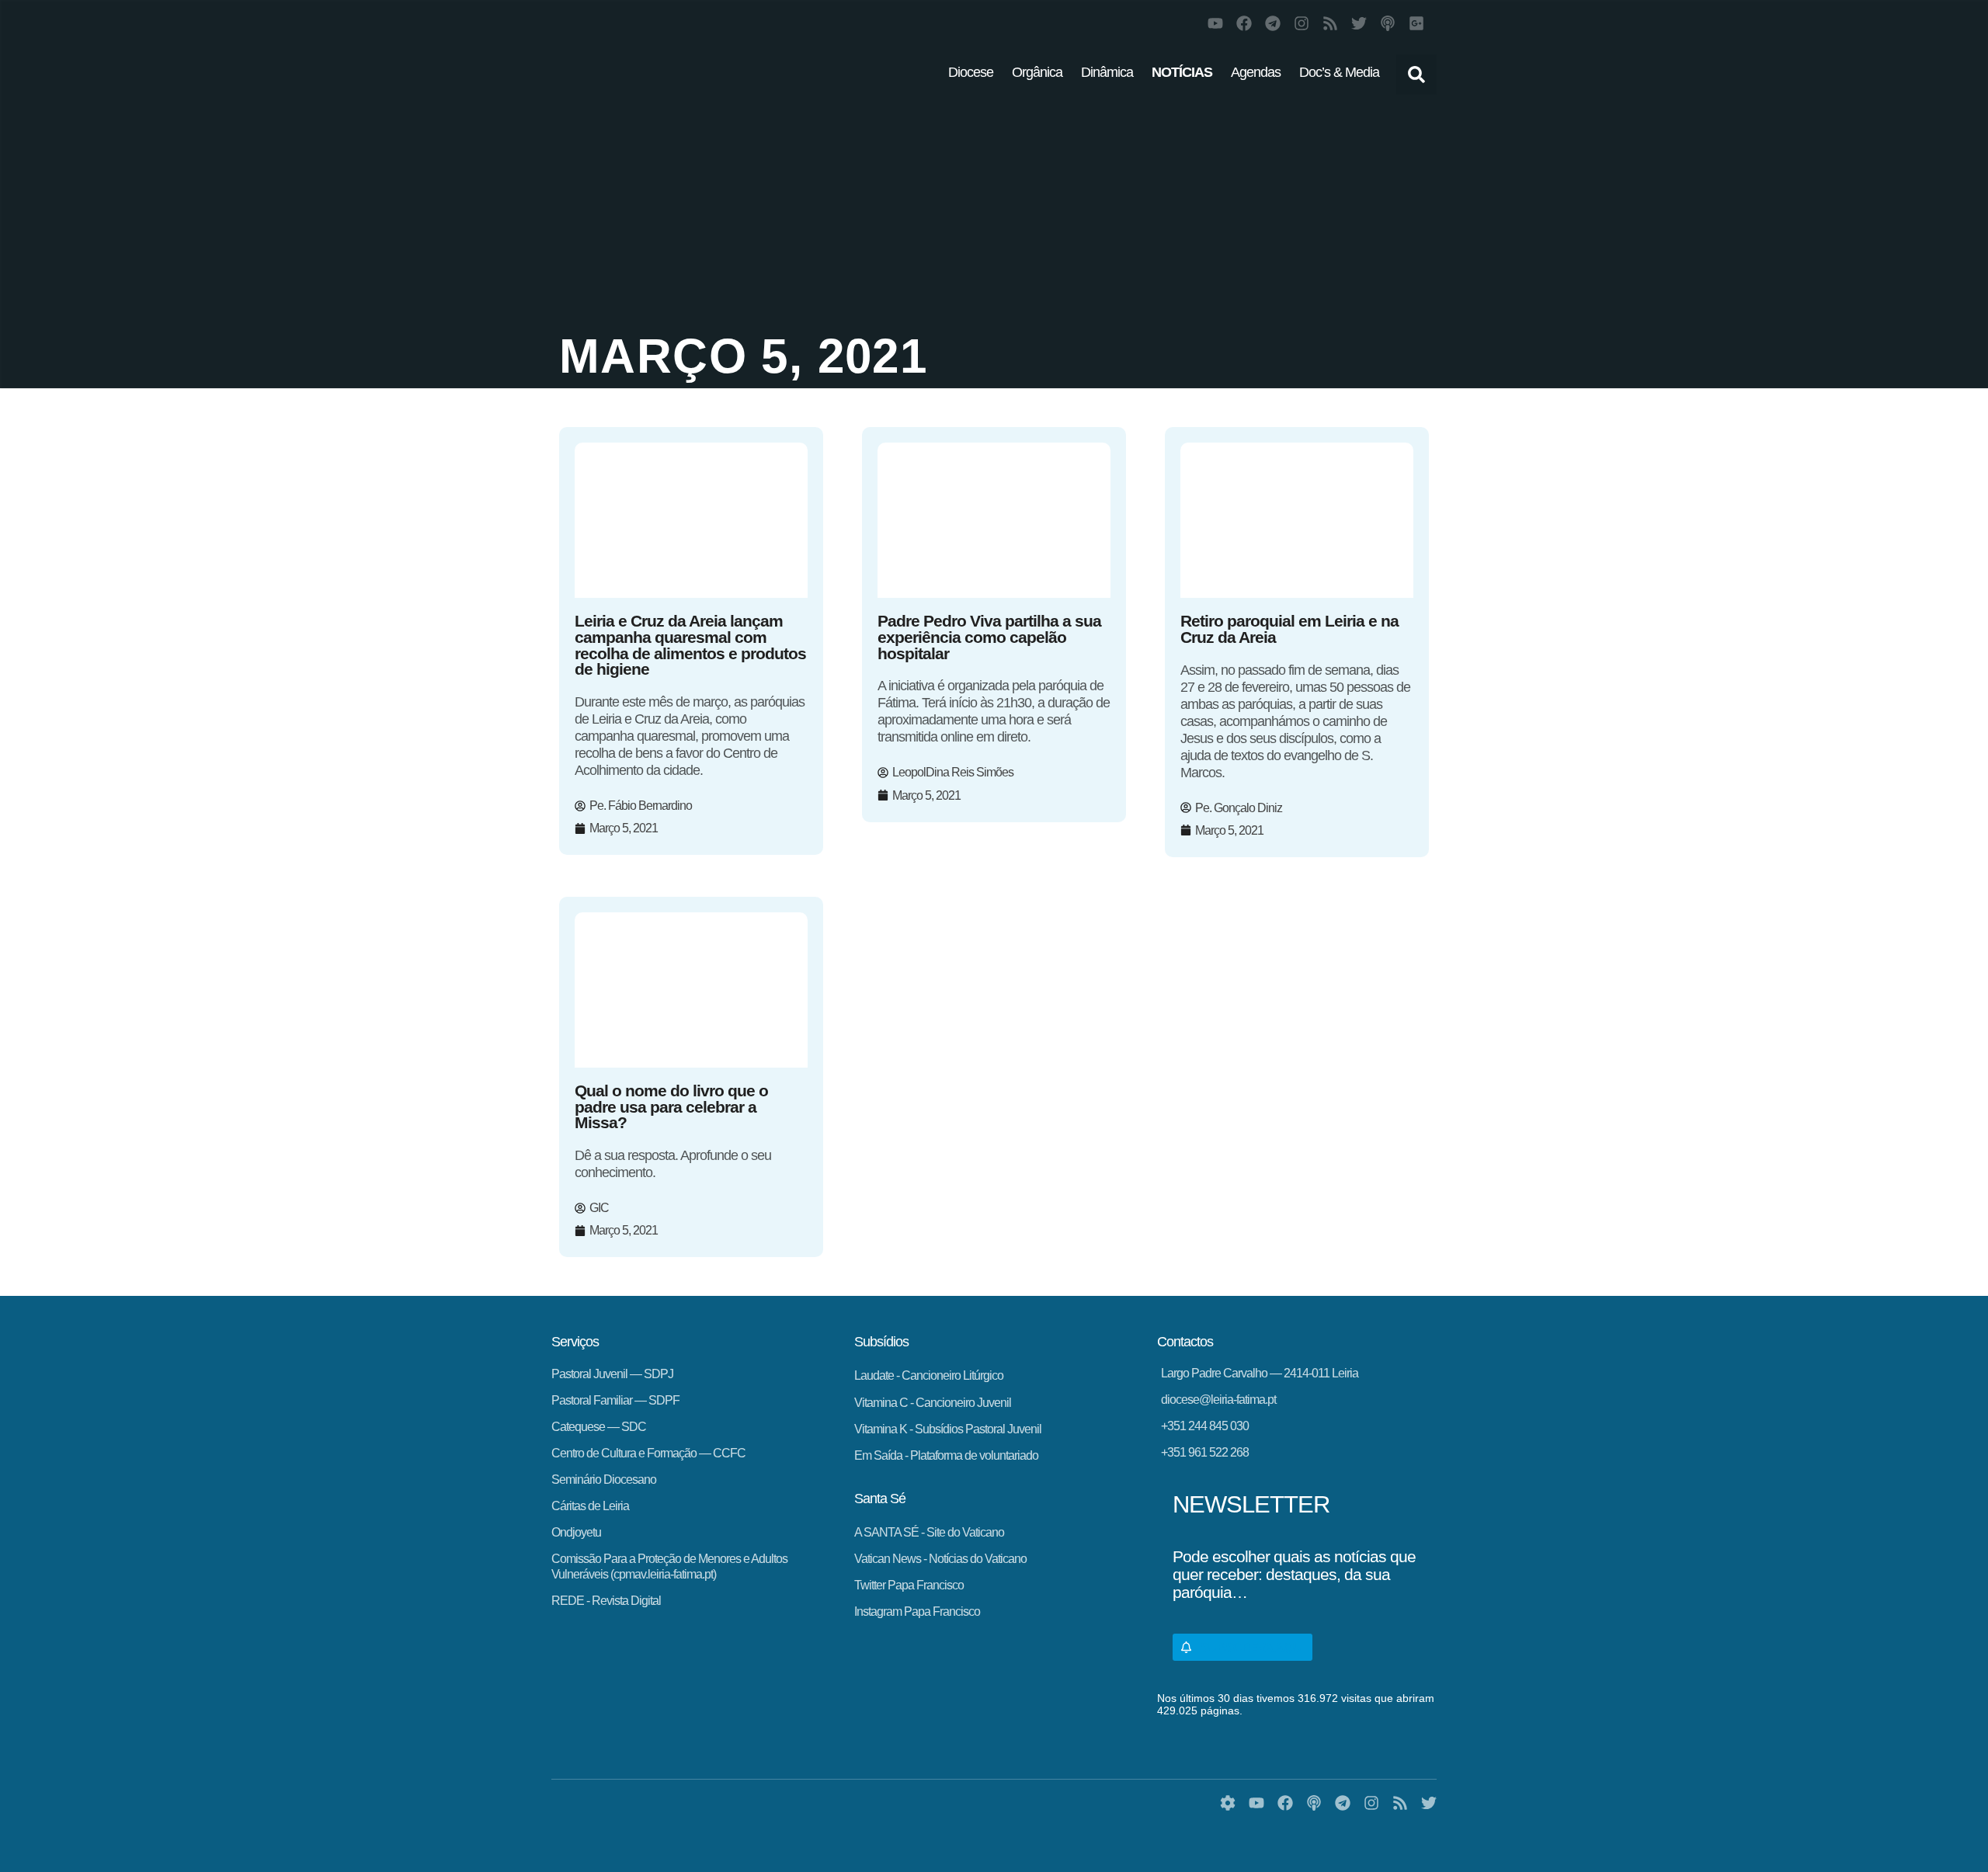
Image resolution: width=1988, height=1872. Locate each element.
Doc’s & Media (1339, 72)
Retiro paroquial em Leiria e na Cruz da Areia (1289, 629)
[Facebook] (1244, 23)
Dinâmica (1107, 72)
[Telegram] (1273, 23)
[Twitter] (1359, 23)
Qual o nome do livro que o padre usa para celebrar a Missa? (671, 1107)
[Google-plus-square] (1416, 23)
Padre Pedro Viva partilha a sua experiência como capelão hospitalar (989, 637)
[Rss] (1330, 23)
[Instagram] (1302, 23)
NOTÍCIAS (1182, 72)
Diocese (971, 72)
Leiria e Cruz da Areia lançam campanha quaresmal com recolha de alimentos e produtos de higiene (690, 645)
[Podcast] (1388, 23)
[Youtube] (1215, 23)
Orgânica (1037, 72)
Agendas (1256, 72)
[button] (1416, 75)
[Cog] (1228, 1803)
